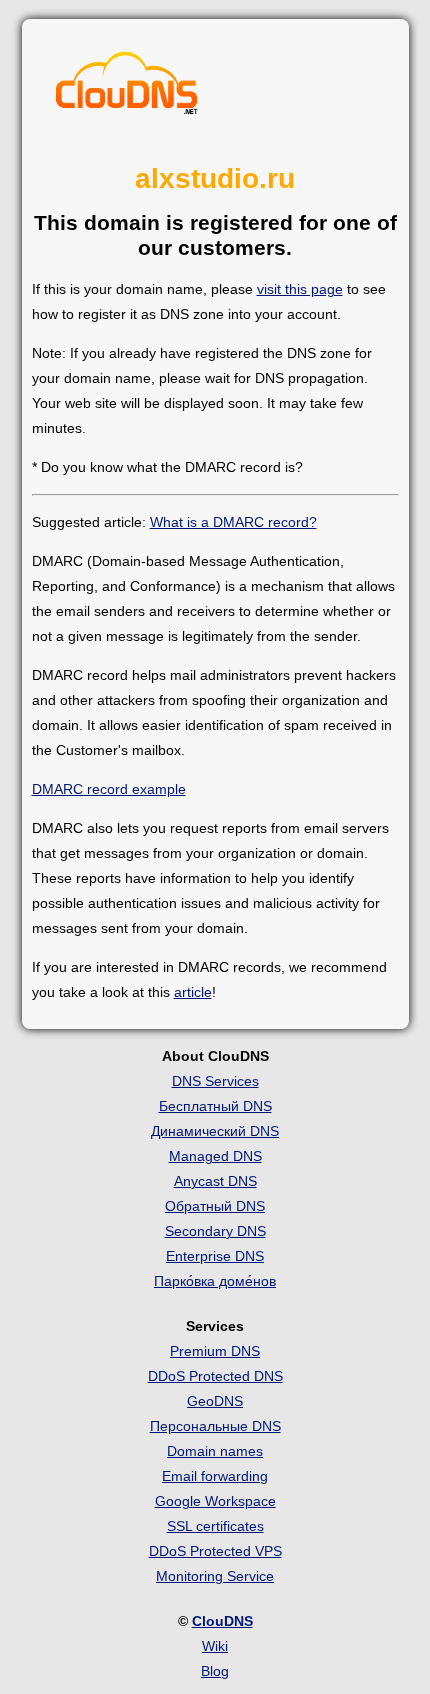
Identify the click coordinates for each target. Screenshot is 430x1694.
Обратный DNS (215, 1206)
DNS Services (215, 1081)
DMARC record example (109, 789)
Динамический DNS (215, 1131)
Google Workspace (215, 1501)
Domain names (215, 1451)
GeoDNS (215, 1401)
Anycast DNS (215, 1181)
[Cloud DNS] (127, 88)
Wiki (215, 1646)
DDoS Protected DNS (215, 1376)
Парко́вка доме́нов (215, 1281)
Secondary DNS (215, 1231)
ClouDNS (222, 1621)
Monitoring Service (215, 1576)
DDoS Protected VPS (215, 1551)
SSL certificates (215, 1526)
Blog (215, 1671)
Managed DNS (215, 1156)
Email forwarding (215, 1476)
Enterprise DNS (215, 1256)
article (193, 992)
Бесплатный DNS (215, 1106)
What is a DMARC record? (233, 522)
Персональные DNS (215, 1426)
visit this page (300, 289)
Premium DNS (215, 1351)
